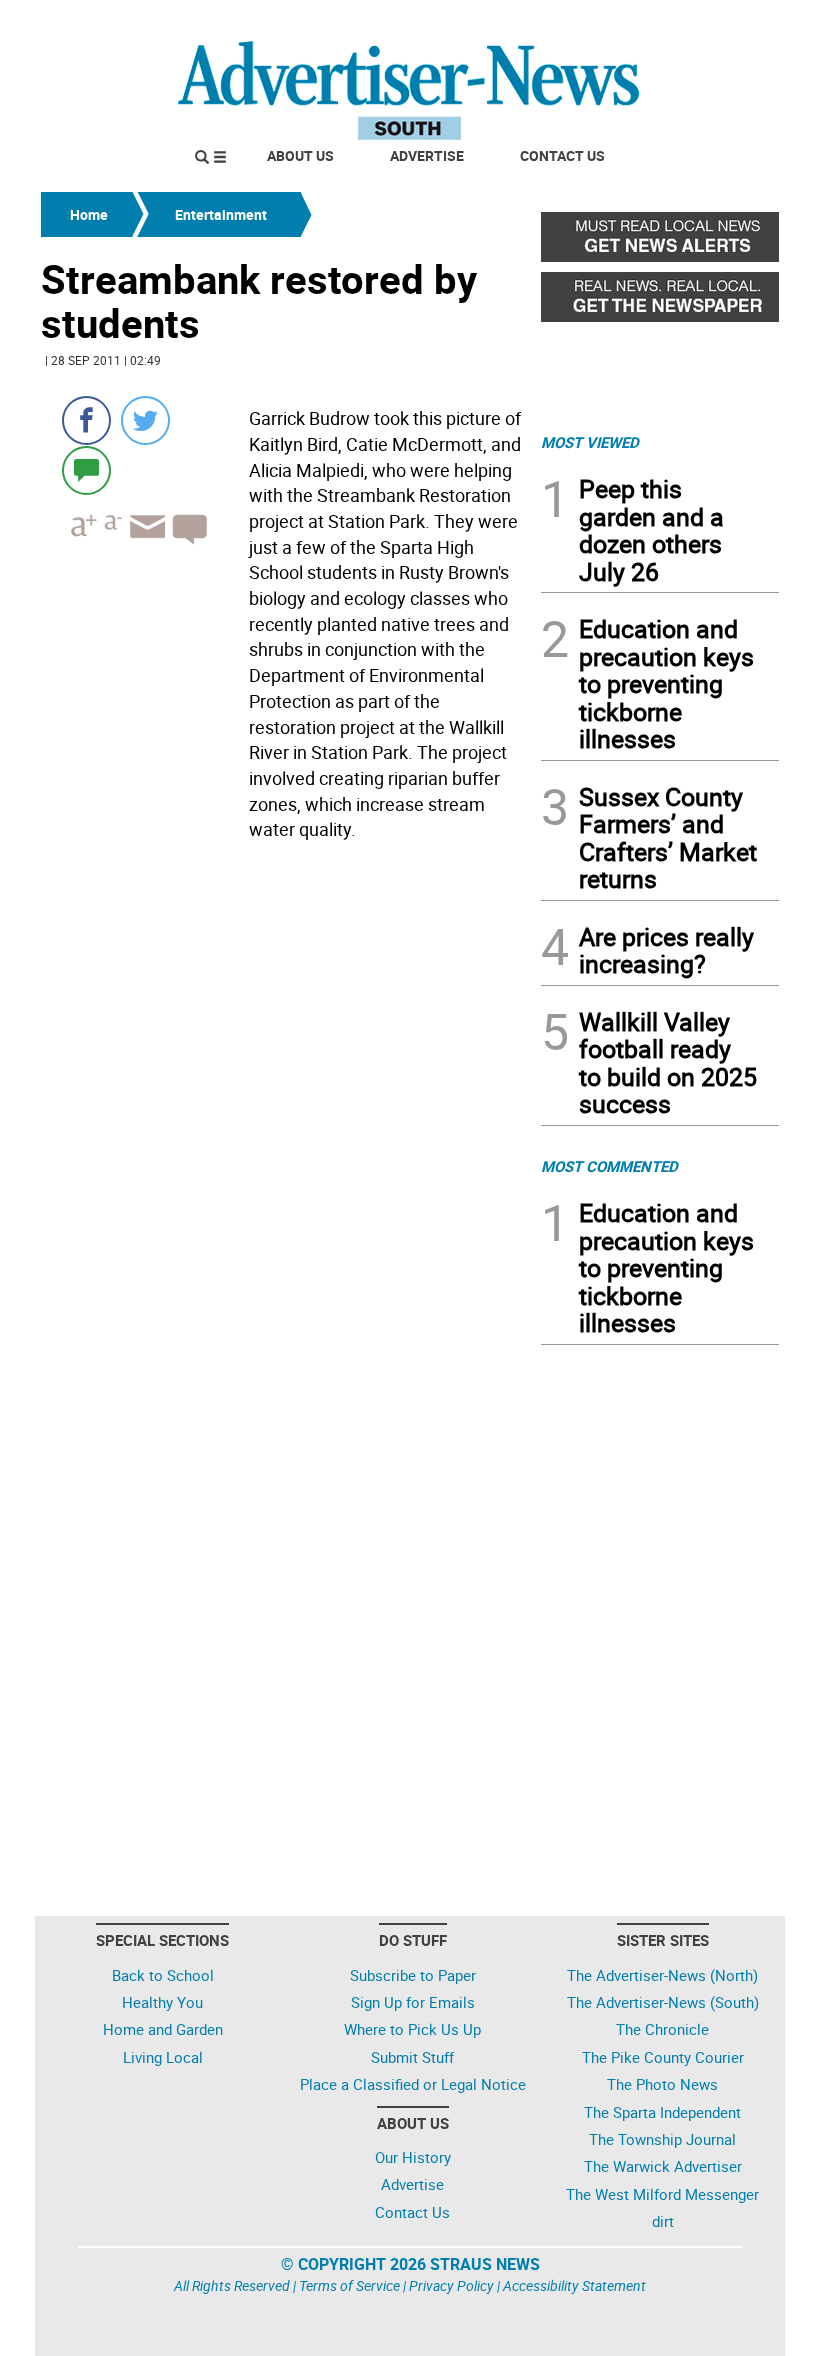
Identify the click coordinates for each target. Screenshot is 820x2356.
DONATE (730, 23)
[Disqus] (285, 1123)
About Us (300, 155)
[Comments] (86, 469)
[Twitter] (145, 420)
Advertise (427, 155)
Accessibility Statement (574, 2285)
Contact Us (562, 155)
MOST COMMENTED (609, 1166)
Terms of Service (349, 2285)
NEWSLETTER (618, 23)
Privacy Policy (451, 2285)
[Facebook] (86, 420)
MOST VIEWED (590, 442)
